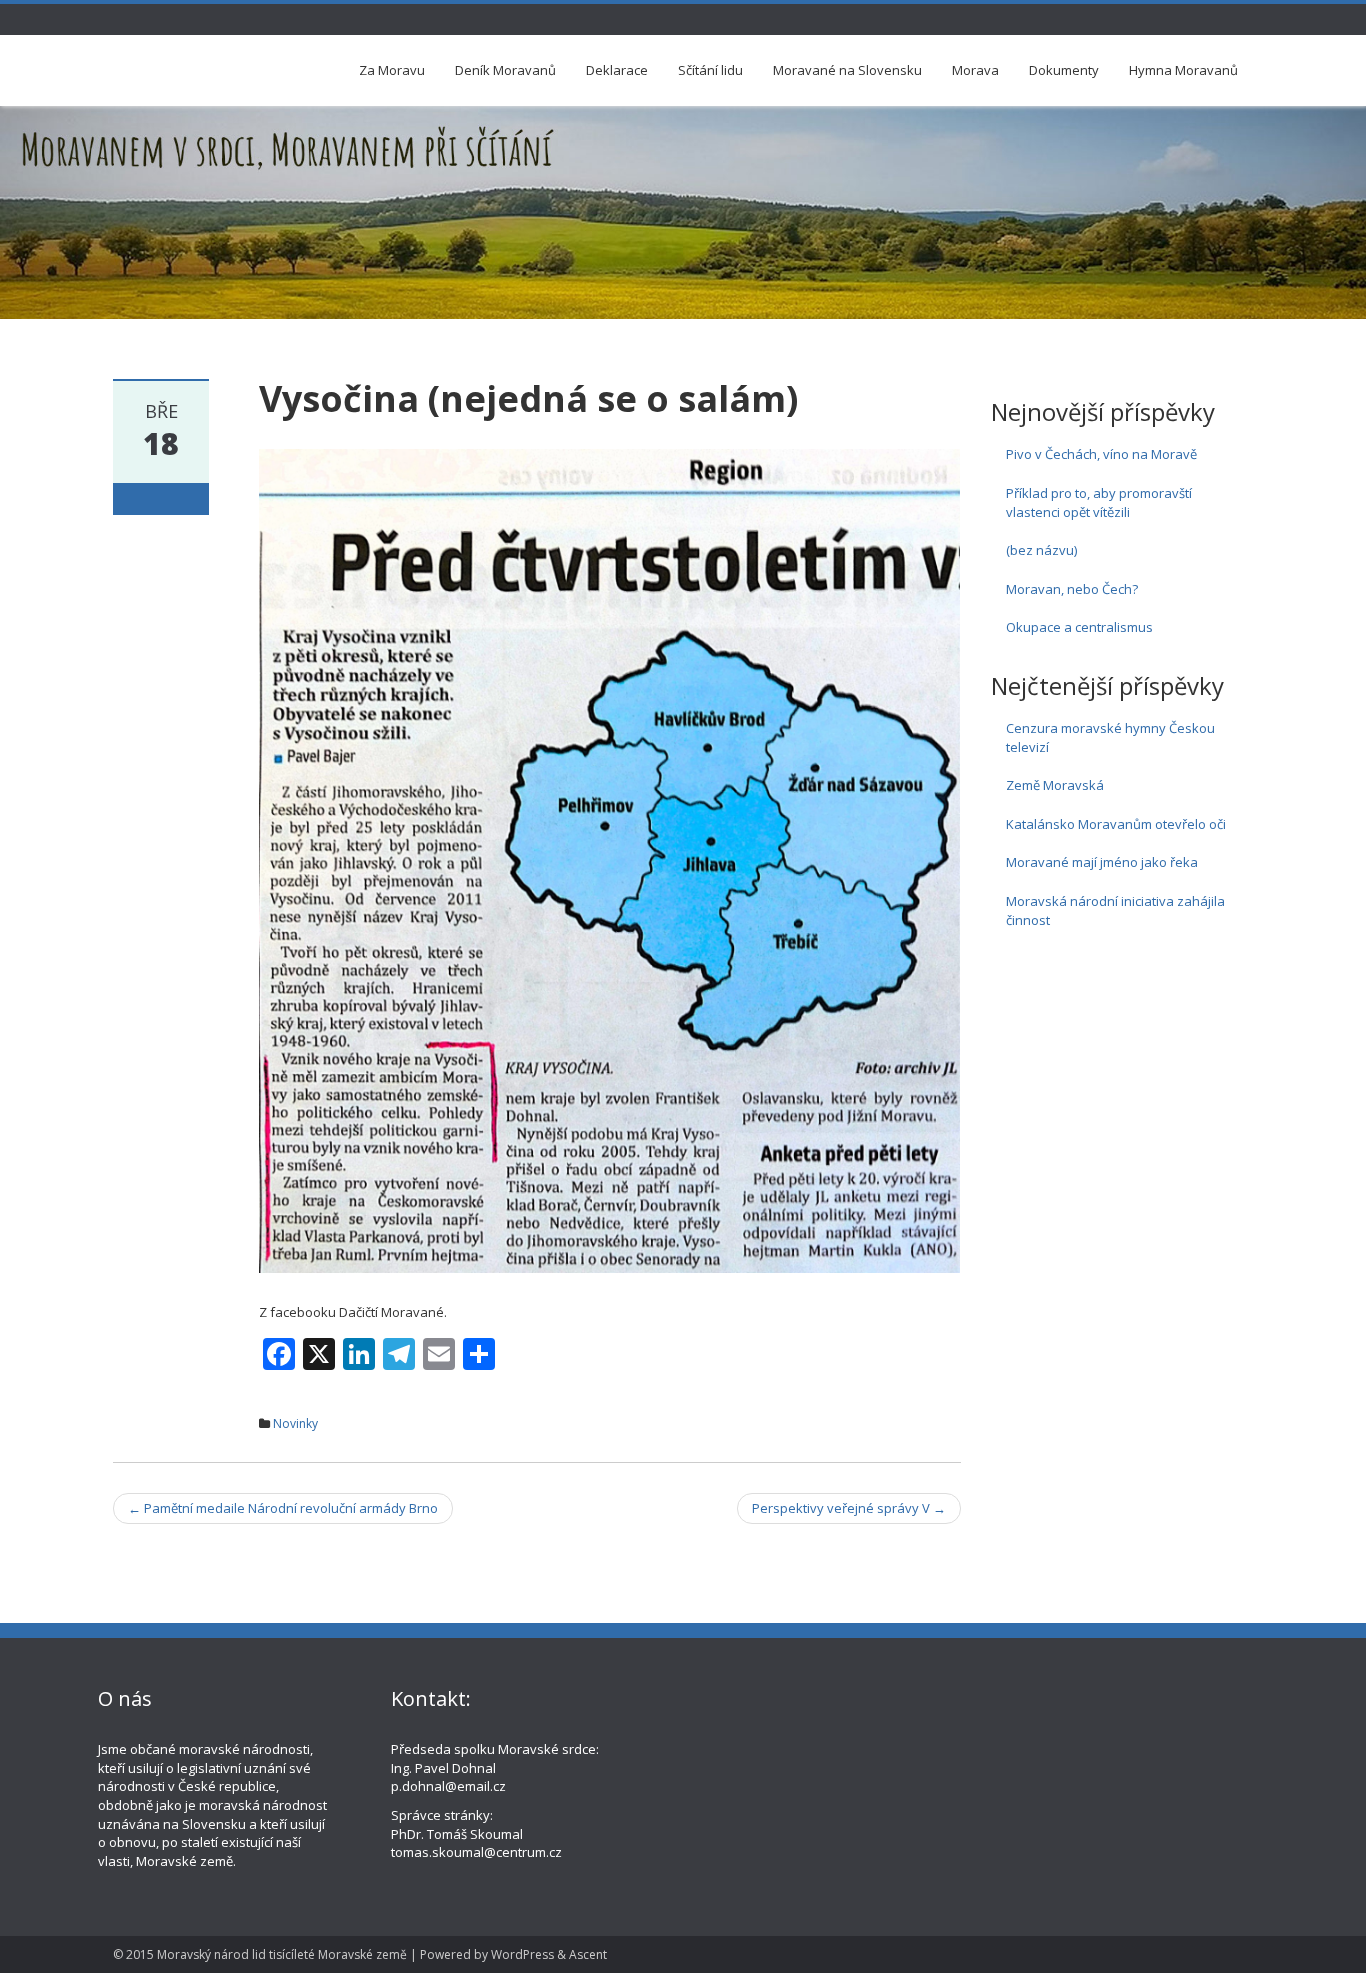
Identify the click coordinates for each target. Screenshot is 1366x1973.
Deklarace (617, 70)
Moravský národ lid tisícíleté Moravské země (282, 1954)
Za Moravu (392, 70)
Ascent (588, 1954)
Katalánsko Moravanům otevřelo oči (1116, 824)
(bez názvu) (1041, 550)
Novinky (295, 1423)
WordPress (522, 1954)
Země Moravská (1055, 785)
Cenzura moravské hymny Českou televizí (1110, 737)
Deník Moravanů (505, 70)
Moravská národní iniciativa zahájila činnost (1115, 910)
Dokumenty (1064, 70)
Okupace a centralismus (1079, 627)
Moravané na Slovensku (847, 70)
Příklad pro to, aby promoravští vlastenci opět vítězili (1099, 502)
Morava (975, 70)
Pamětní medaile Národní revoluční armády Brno (283, 1508)
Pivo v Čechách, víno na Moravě (1101, 454)
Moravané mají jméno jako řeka (1102, 862)
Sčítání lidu (710, 70)
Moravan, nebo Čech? (1072, 589)
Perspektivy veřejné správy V (849, 1508)
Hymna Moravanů (1183, 70)
